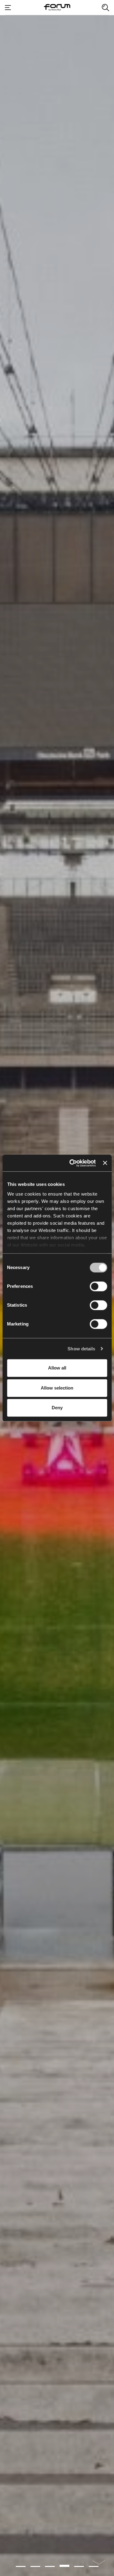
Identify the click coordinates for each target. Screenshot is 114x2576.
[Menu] (8, 8)
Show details (81, 1349)
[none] (99, 2565)
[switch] (98, 1286)
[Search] (105, 8)
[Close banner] (105, 1163)
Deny (57, 1408)
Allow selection (57, 1388)
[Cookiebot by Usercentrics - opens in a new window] (72, 1163)
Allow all (57, 1368)
